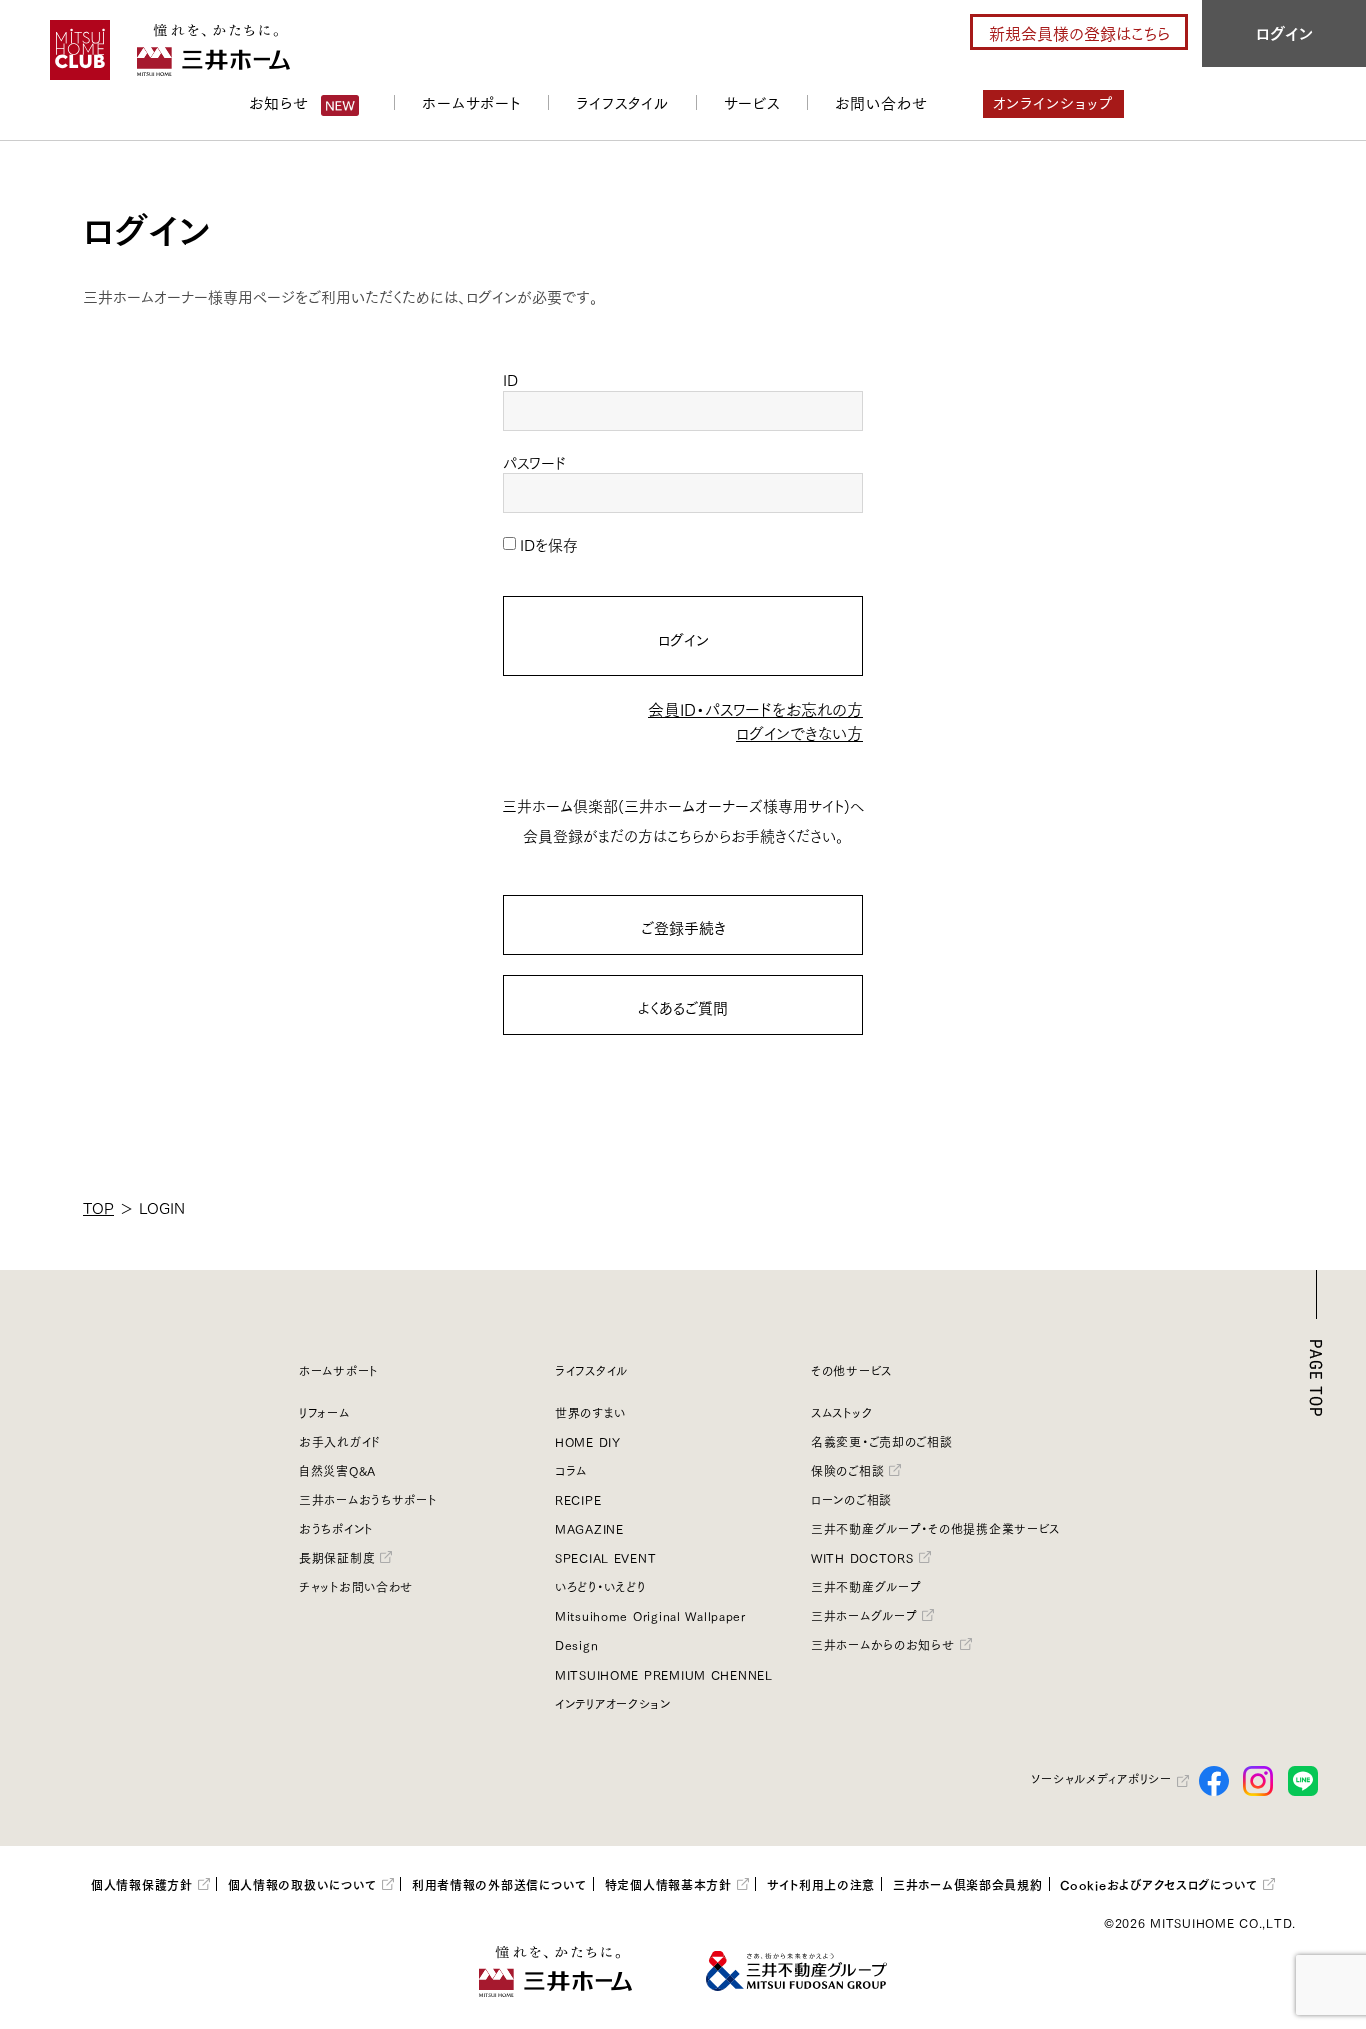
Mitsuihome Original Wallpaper (650, 1615)
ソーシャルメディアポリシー (1101, 1778)
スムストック (841, 1412)
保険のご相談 (847, 1470)
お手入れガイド (340, 1441)
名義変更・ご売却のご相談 (882, 1441)
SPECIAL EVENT (605, 1557)
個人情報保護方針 (142, 1884)
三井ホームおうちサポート (368, 1499)
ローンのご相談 (851, 1499)
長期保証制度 (337, 1557)
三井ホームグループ (864, 1615)
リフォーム (324, 1412)
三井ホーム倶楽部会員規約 (968, 1884)
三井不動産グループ (866, 1586)
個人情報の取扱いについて (303, 1884)
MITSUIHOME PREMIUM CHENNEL (664, 1674)
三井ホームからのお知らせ (883, 1644)
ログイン (683, 639)
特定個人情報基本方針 (668, 1884)
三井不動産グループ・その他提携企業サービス (935, 1528)
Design (576, 1644)
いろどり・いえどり (600, 1586)
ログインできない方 (799, 732)
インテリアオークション (613, 1703)
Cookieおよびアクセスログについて (1159, 1884)
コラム (571, 1470)
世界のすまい (590, 1412)
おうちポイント (336, 1528)
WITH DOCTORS (862, 1557)
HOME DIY (588, 1441)
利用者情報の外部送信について (499, 1884)
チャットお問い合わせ (356, 1586)
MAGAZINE (589, 1528)
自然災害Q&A (337, 1470)
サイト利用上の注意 (821, 1884)
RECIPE (578, 1499)
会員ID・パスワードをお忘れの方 (755, 708)
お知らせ (279, 102)
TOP (98, 1207)
